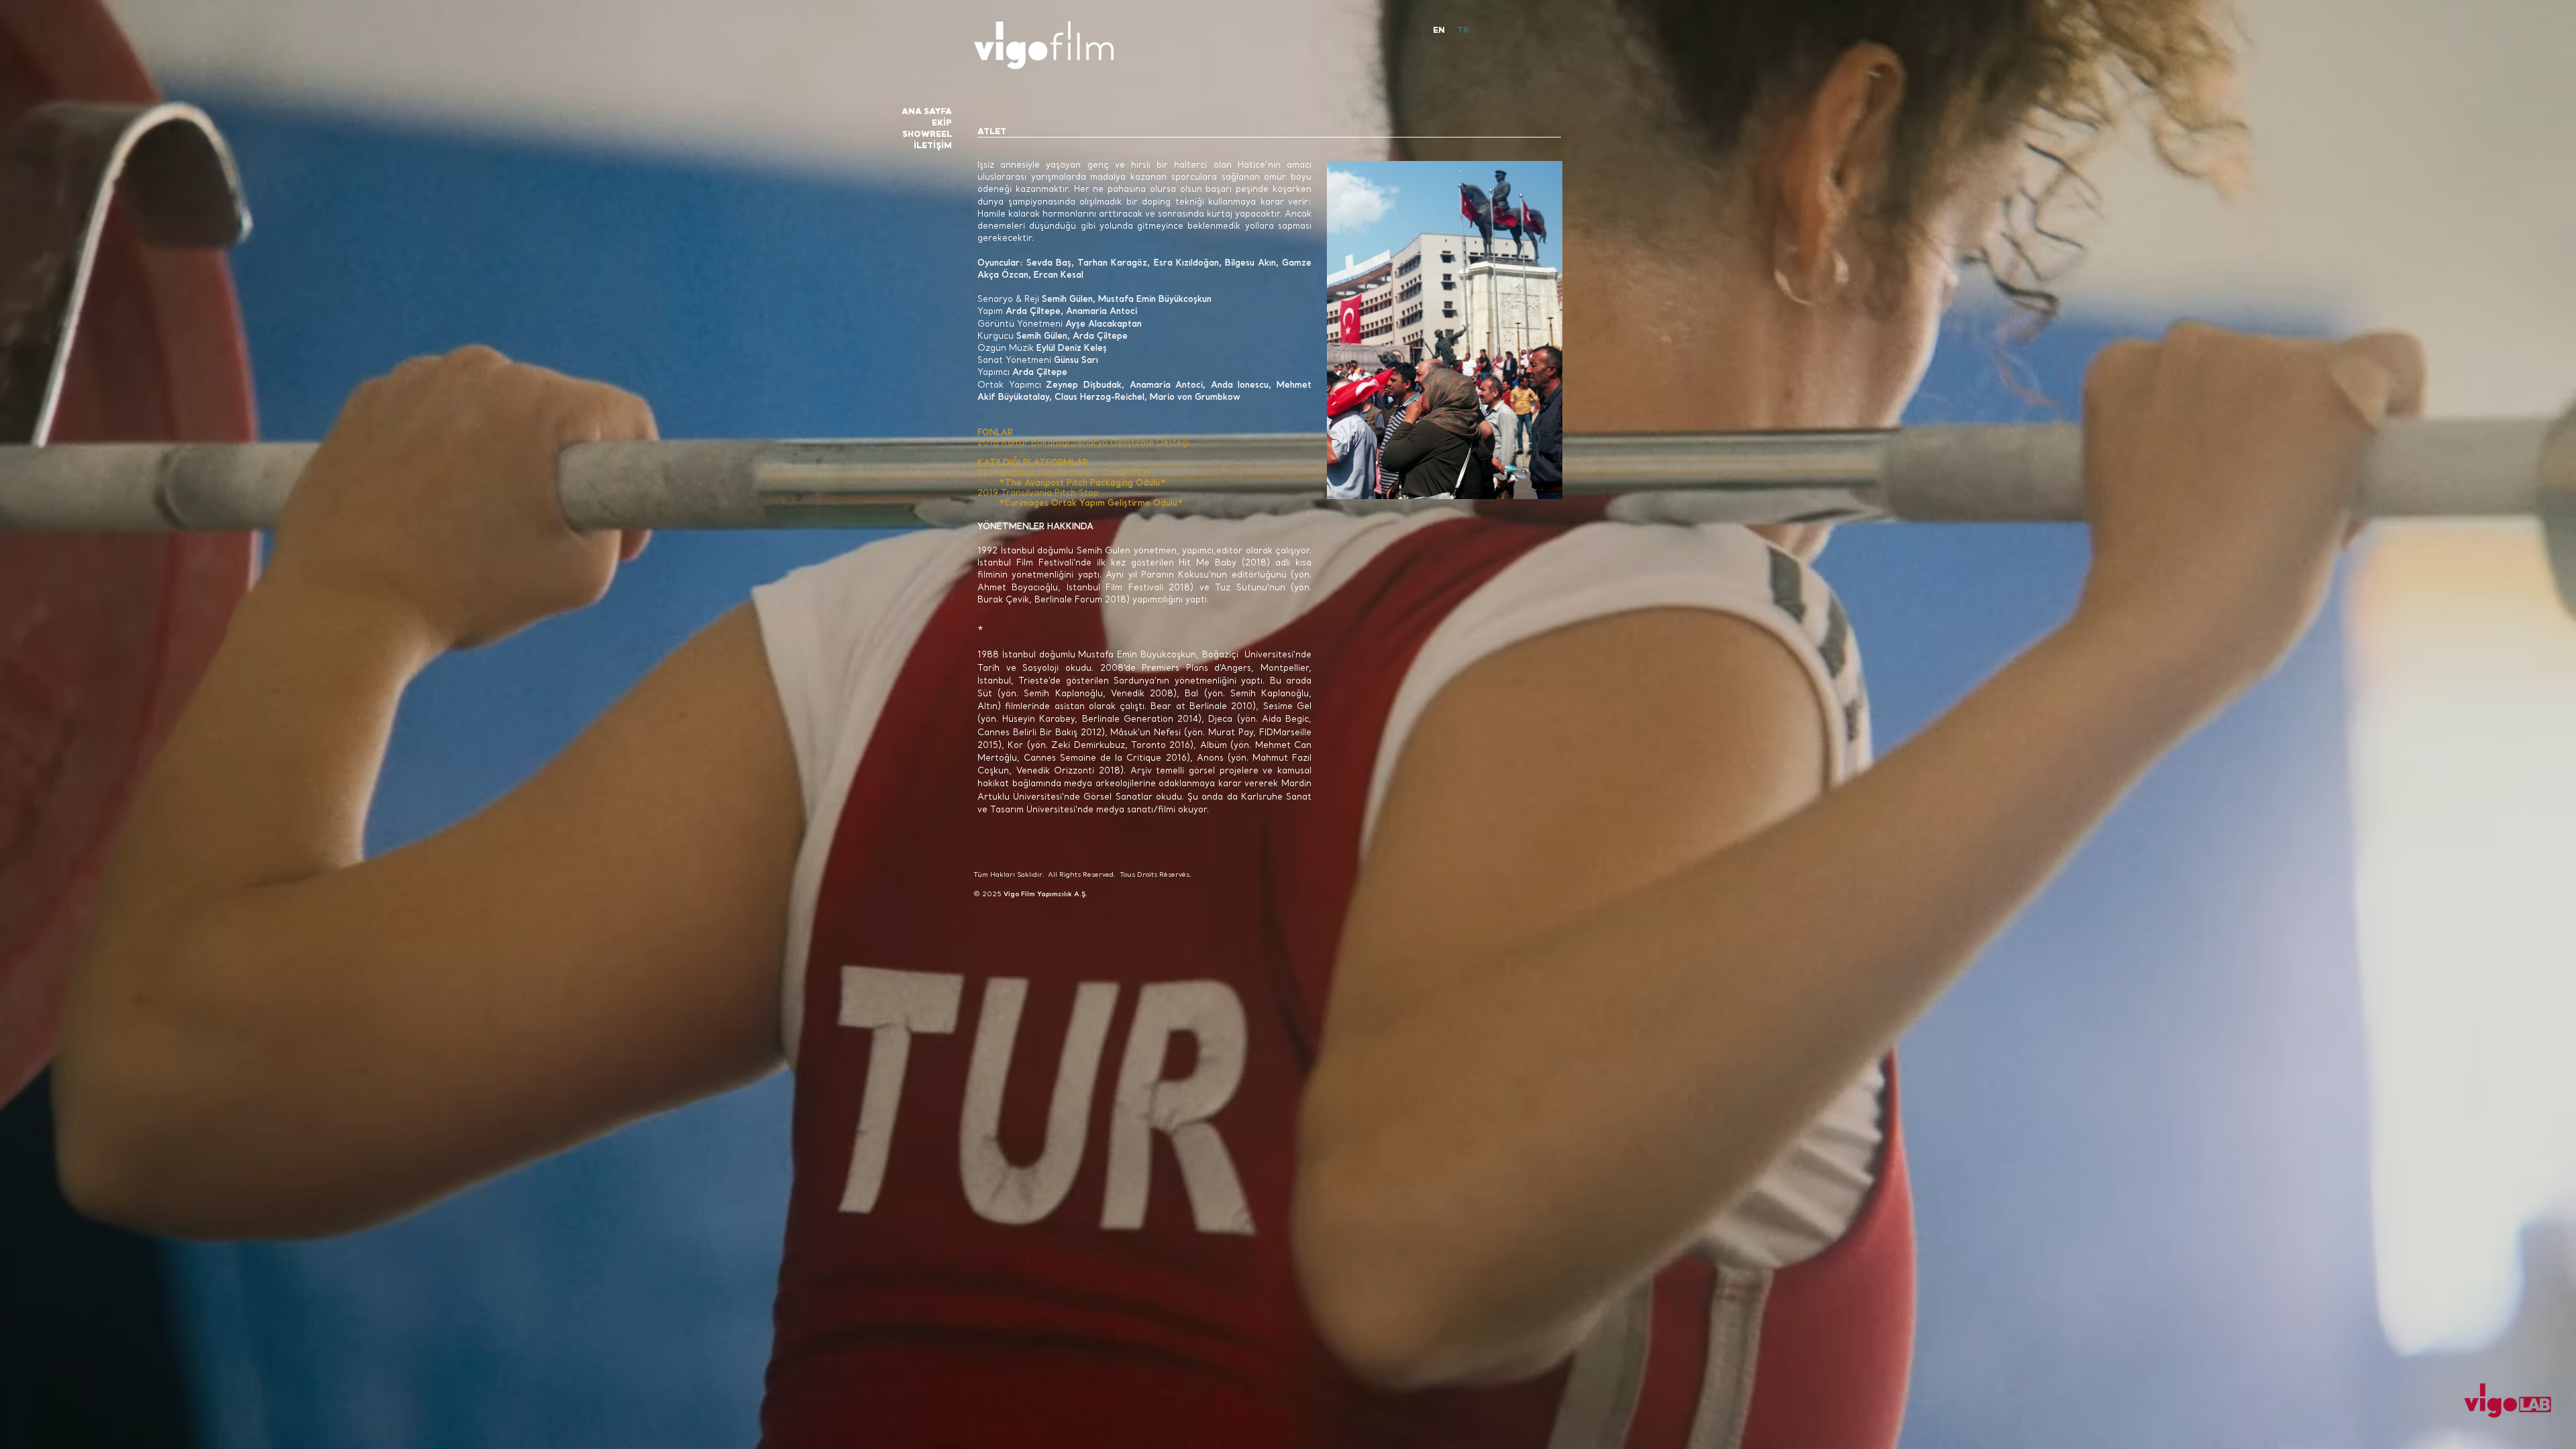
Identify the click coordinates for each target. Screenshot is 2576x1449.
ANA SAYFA (927, 112)
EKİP (942, 123)
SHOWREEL (927, 135)
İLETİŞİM (933, 146)
